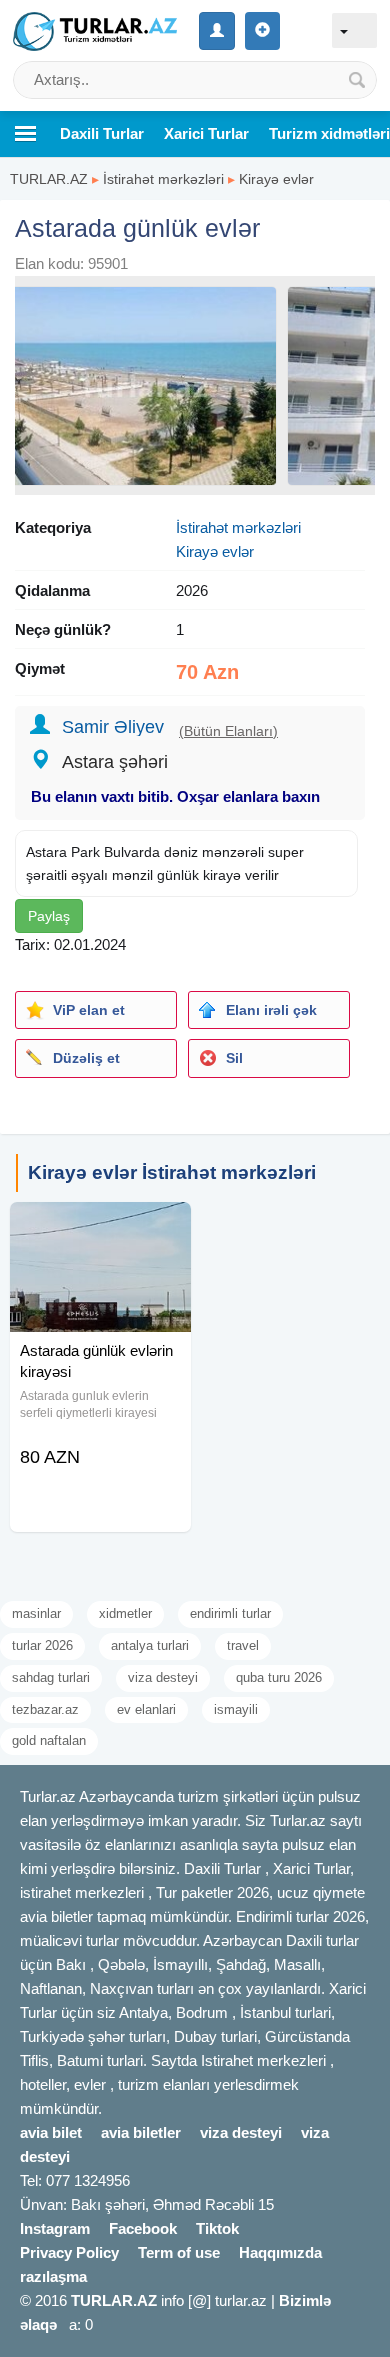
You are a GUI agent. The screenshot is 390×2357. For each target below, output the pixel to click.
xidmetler (125, 1613)
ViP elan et (89, 1010)
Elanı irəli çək (271, 1010)
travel (243, 1645)
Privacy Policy (69, 2252)
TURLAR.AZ (49, 179)
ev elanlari (146, 1709)
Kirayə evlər (276, 179)
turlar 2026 (42, 1645)
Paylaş (49, 916)
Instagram (55, 2228)
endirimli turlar (230, 1613)
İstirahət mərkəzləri (163, 179)
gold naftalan (49, 1740)
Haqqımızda (280, 2252)
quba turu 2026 (279, 1677)
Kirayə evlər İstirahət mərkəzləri (172, 1172)
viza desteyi (163, 1677)
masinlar (36, 1613)
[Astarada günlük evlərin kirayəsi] (100, 1227)
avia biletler (141, 2132)
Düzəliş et (86, 1058)
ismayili (236, 1709)
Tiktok (217, 2228)
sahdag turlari (51, 1677)
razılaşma (53, 2276)
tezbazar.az (45, 1709)
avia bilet (51, 2132)
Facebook (143, 2228)
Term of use (179, 2252)
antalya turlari (150, 1645)
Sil (234, 1058)
